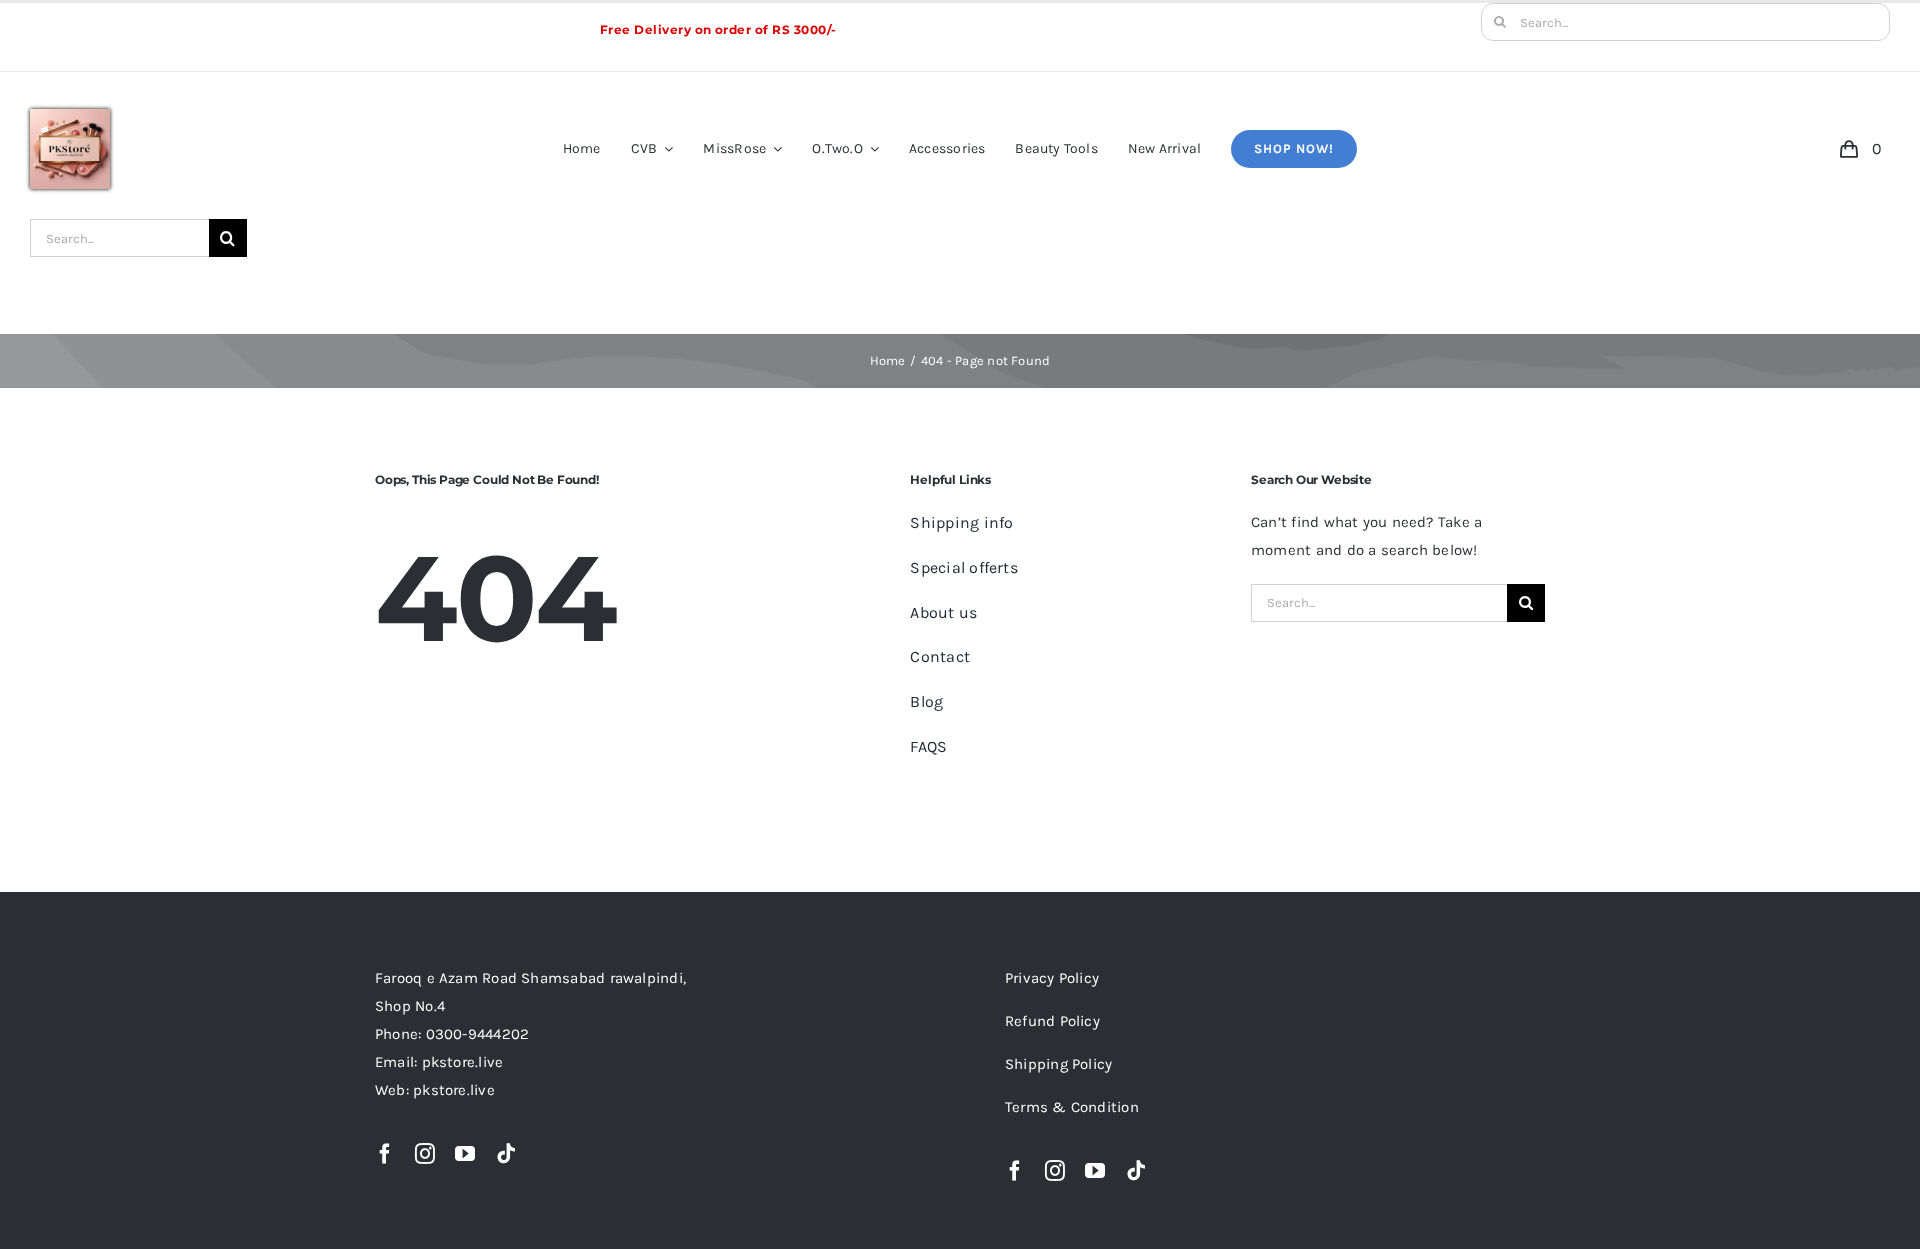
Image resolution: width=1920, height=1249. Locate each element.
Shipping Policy (1058, 1064)
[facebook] (385, 1154)
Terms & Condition (1072, 1107)
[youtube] (465, 1154)
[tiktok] (506, 1154)
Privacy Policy (1052, 978)
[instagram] (425, 1154)
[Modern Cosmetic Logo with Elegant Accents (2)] (70, 116)
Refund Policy (1052, 1021)
